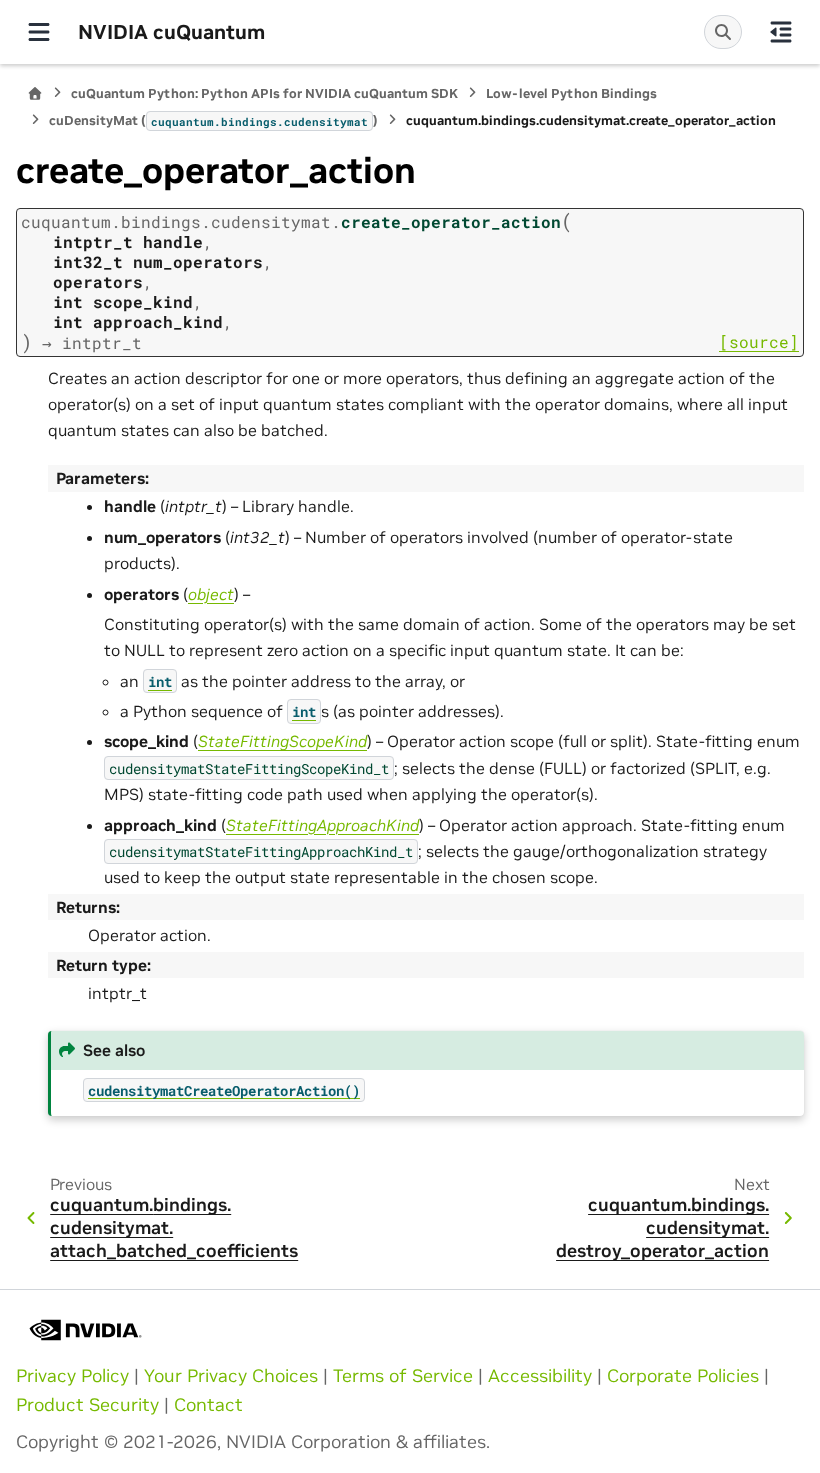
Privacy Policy (72, 1376)
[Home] (35, 93)
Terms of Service (403, 1376)
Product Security (87, 1405)
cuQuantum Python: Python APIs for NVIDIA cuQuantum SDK (264, 93)
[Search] (723, 32)
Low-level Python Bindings (571, 93)
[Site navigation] (39, 32)
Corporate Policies (683, 1376)
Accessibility (540, 1376)
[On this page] (781, 32)
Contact (208, 1405)
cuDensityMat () (213, 120)
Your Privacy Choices (231, 1376)
